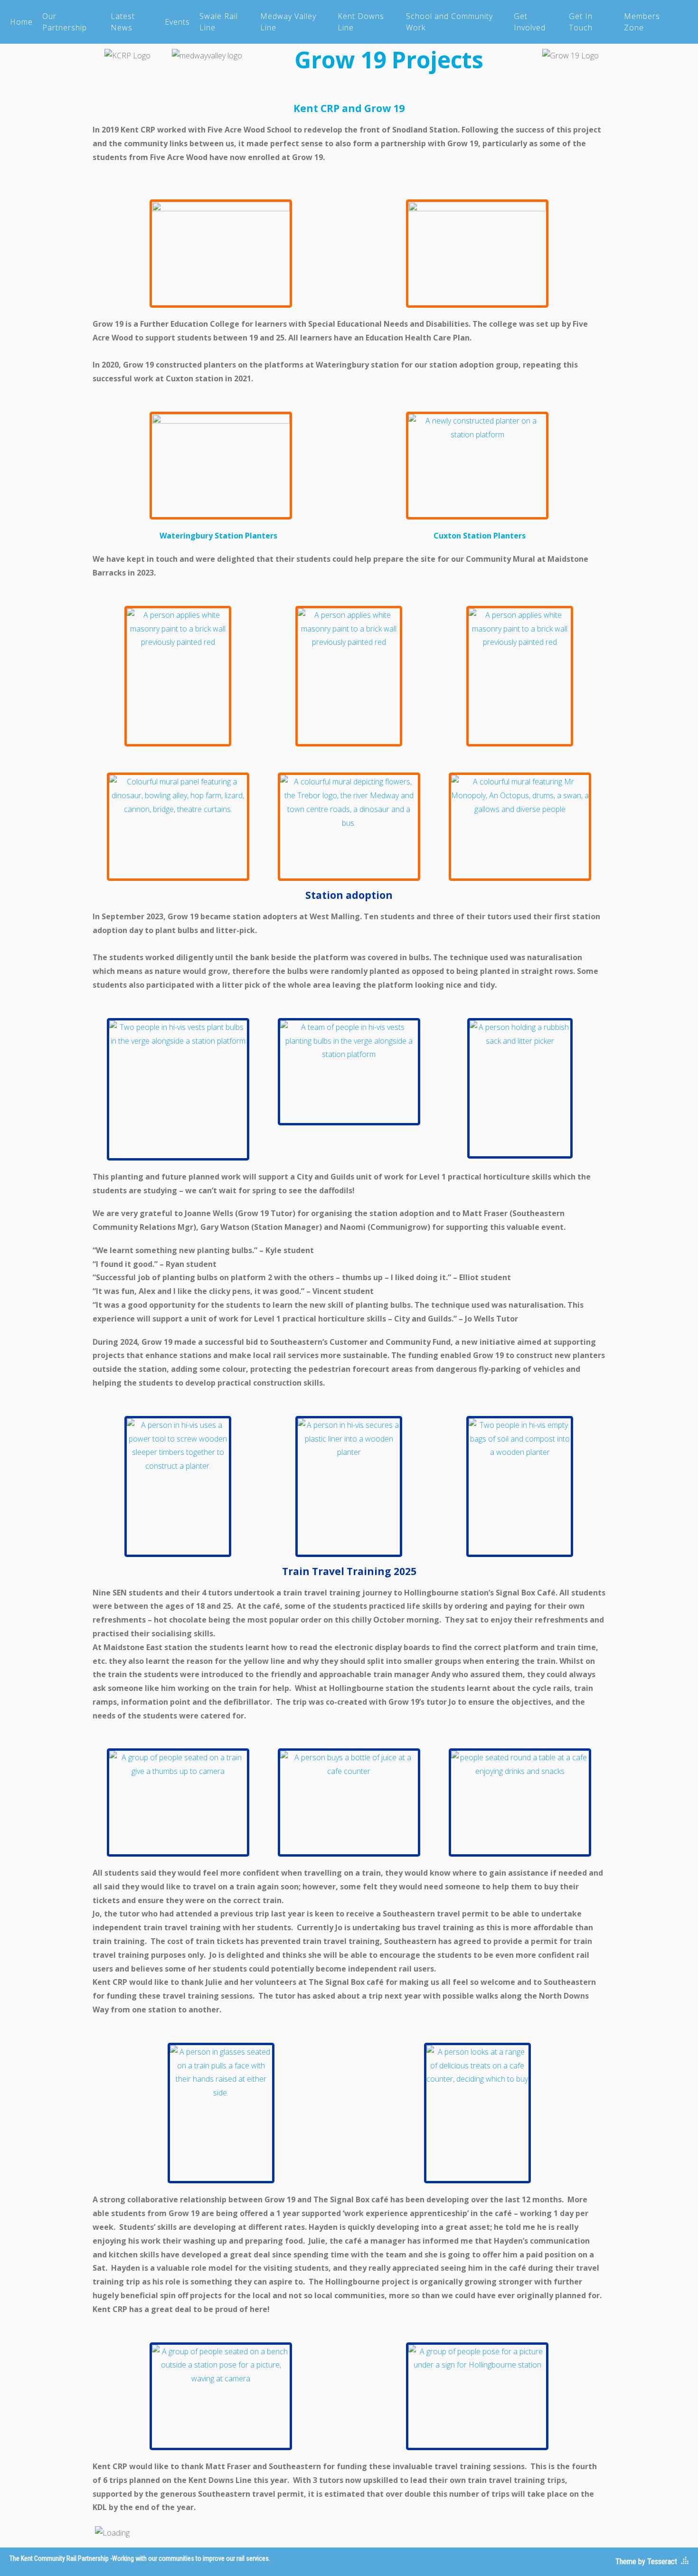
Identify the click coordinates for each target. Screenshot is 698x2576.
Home (21, 22)
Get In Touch (581, 22)
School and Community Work (449, 22)
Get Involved (530, 22)
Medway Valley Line (288, 22)
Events (177, 22)
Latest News (123, 22)
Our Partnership (65, 22)
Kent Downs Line (361, 22)
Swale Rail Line (219, 22)
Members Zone (642, 22)
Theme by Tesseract (646, 2562)
